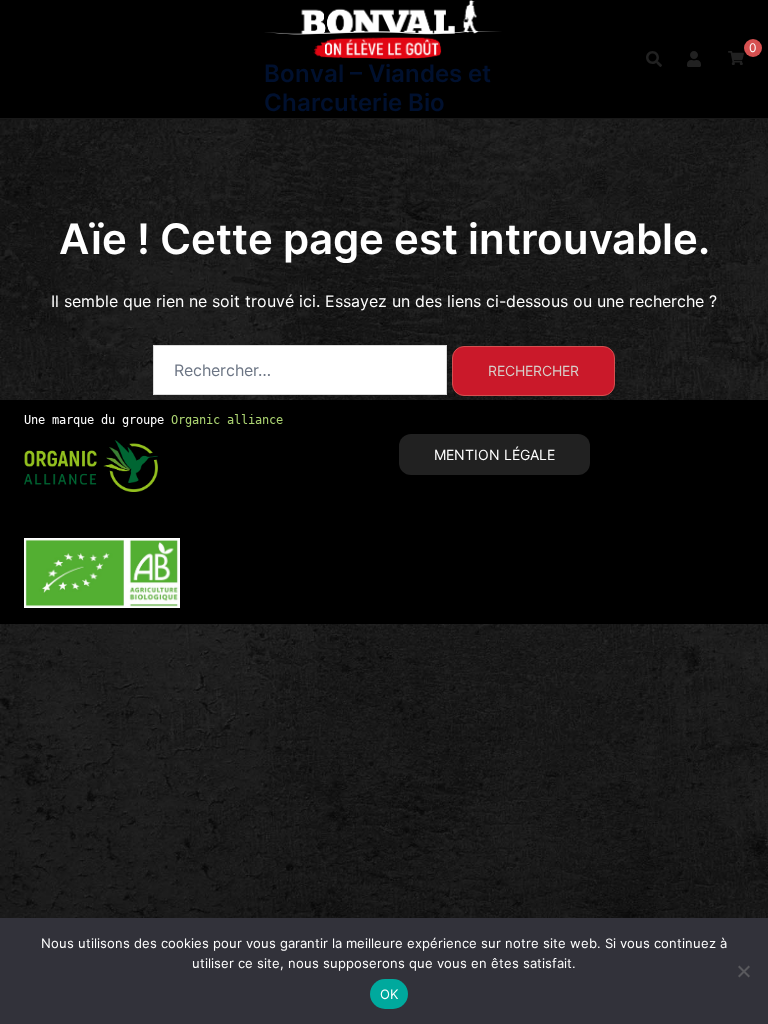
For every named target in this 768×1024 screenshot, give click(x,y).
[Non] (743, 971)
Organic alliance (227, 420)
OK (389, 994)
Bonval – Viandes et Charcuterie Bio (377, 88)
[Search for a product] (654, 59)
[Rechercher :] (300, 370)
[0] (736, 57)
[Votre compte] (695, 59)
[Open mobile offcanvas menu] (32, 59)
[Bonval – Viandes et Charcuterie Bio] (384, 29)
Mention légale (494, 454)
